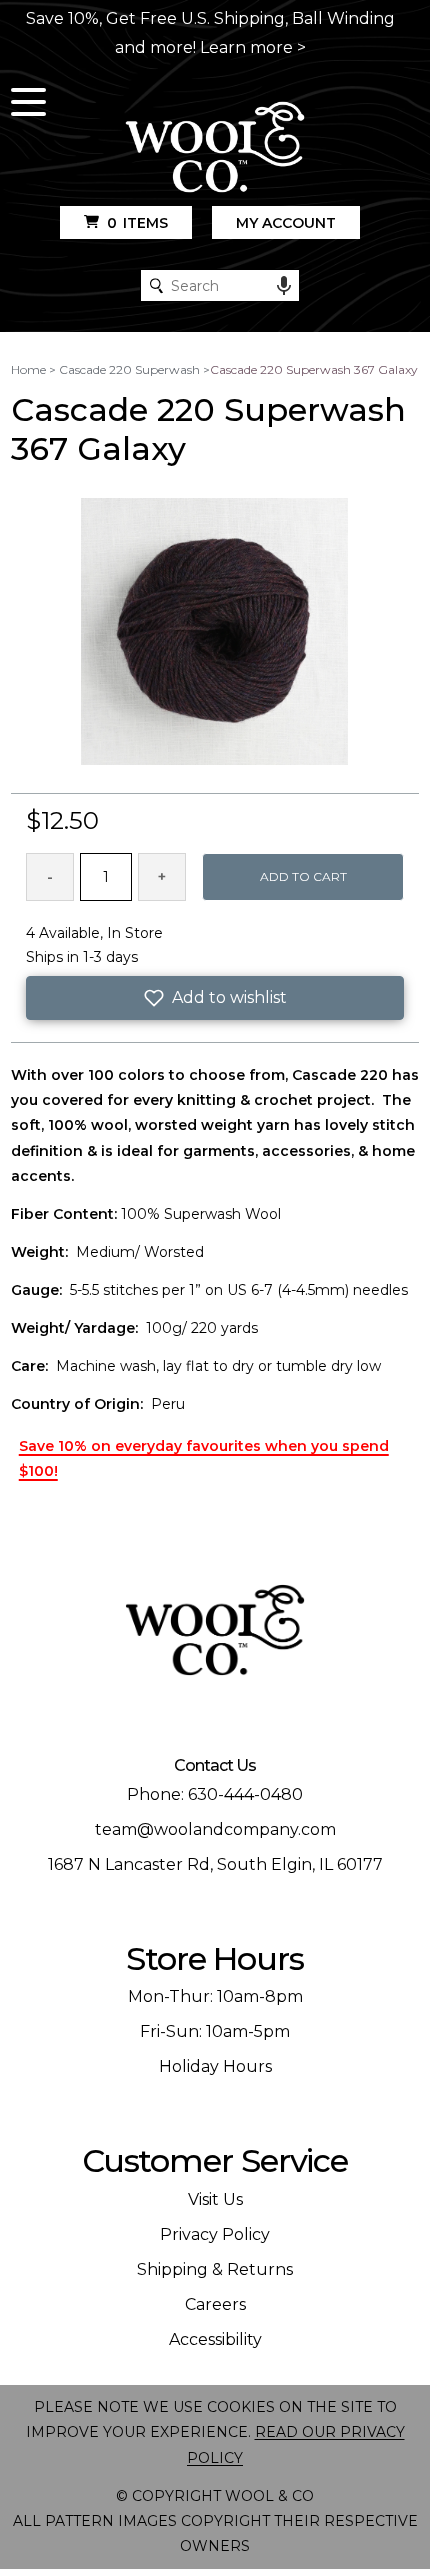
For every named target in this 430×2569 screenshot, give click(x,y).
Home (28, 369)
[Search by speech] (284, 286)
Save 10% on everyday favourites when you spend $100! (204, 1458)
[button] (215, 998)
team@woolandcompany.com (215, 1829)
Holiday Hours (215, 2066)
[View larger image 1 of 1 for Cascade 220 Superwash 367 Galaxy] (214, 633)
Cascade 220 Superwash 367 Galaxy (314, 369)
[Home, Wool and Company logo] (215, 148)
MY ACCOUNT (286, 223)
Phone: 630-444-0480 (215, 1794)
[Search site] (156, 285)
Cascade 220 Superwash (129, 369)
